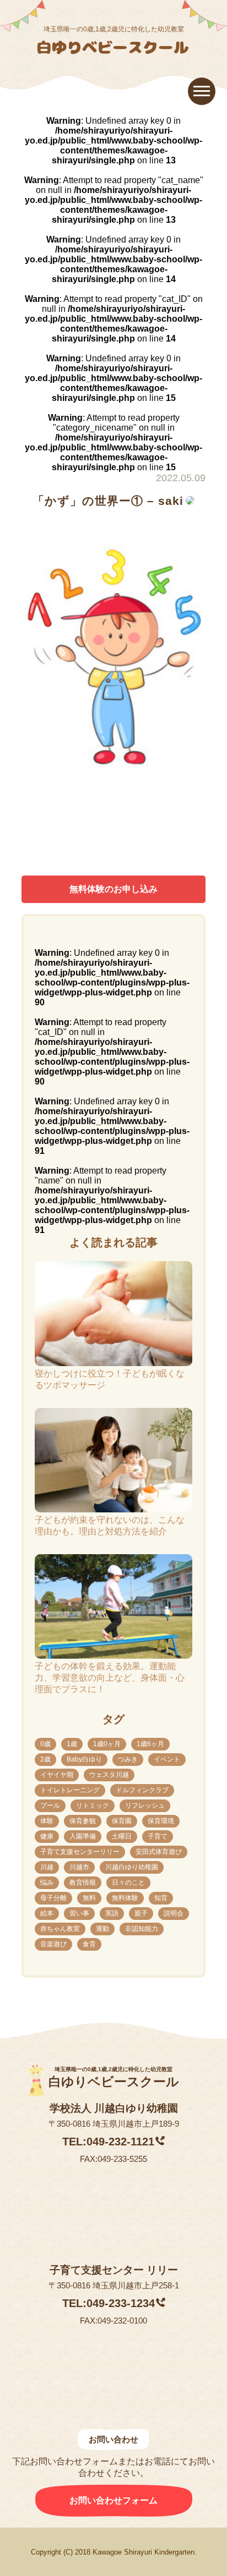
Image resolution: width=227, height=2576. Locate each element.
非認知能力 (142, 1929)
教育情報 (83, 1883)
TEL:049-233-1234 (109, 2303)
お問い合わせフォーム (113, 2500)
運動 (102, 1929)
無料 (89, 1898)
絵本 (47, 1913)
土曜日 (122, 1836)
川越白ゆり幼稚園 (132, 1867)
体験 (47, 1821)
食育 (89, 1944)
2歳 (45, 1759)
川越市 (79, 1867)
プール (50, 1806)
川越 (47, 1867)
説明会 (174, 1913)
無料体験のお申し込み (113, 889)
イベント (167, 1759)
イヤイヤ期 (57, 1775)
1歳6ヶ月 (150, 1744)
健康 (47, 1836)
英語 (112, 1913)
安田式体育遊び (159, 1852)
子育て (158, 1836)
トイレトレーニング (70, 1790)
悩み (47, 1883)
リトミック (93, 1806)
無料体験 (125, 1898)
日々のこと (128, 1883)
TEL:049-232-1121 (108, 2142)
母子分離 (53, 1898)
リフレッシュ (145, 1806)
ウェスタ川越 (109, 1775)
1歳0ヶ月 (107, 1744)
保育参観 (83, 1821)
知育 (161, 1898)
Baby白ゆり (84, 1759)
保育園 (122, 1821)
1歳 (72, 1744)
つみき (128, 1759)
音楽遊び (53, 1944)
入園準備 (83, 1836)
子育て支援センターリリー (80, 1852)
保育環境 (161, 1821)
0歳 (45, 1744)
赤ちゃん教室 (60, 1929)
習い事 (79, 1913)
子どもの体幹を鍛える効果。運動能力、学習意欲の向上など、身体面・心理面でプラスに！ (110, 1678)
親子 (141, 1913)
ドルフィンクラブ (142, 1790)
